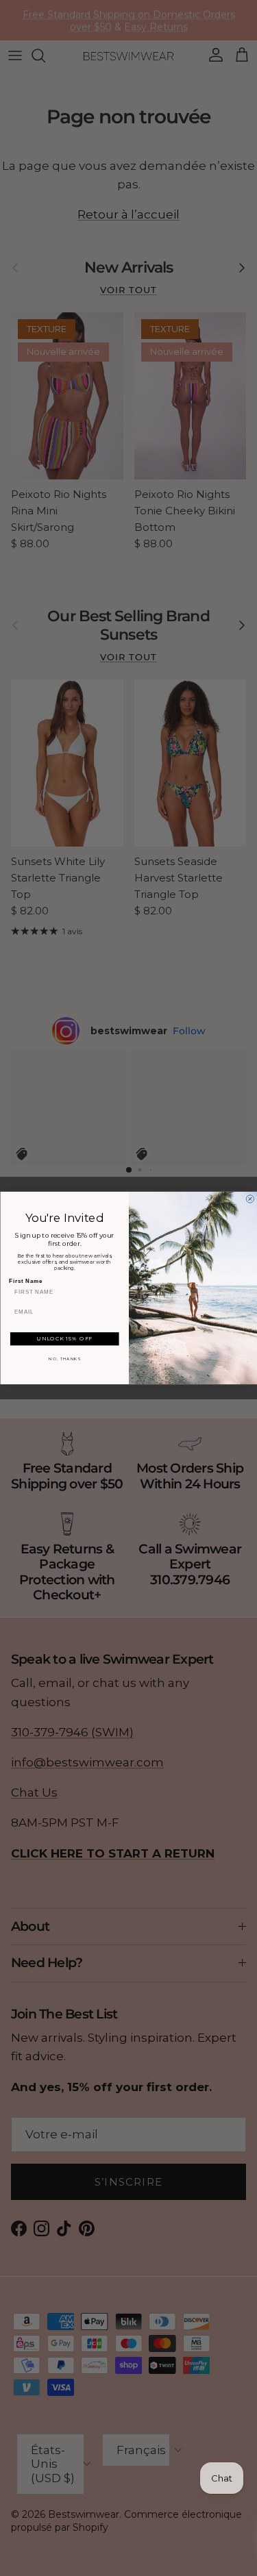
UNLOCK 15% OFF (64, 1339)
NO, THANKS (64, 1359)
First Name (26, 1281)
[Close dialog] (250, 1199)
